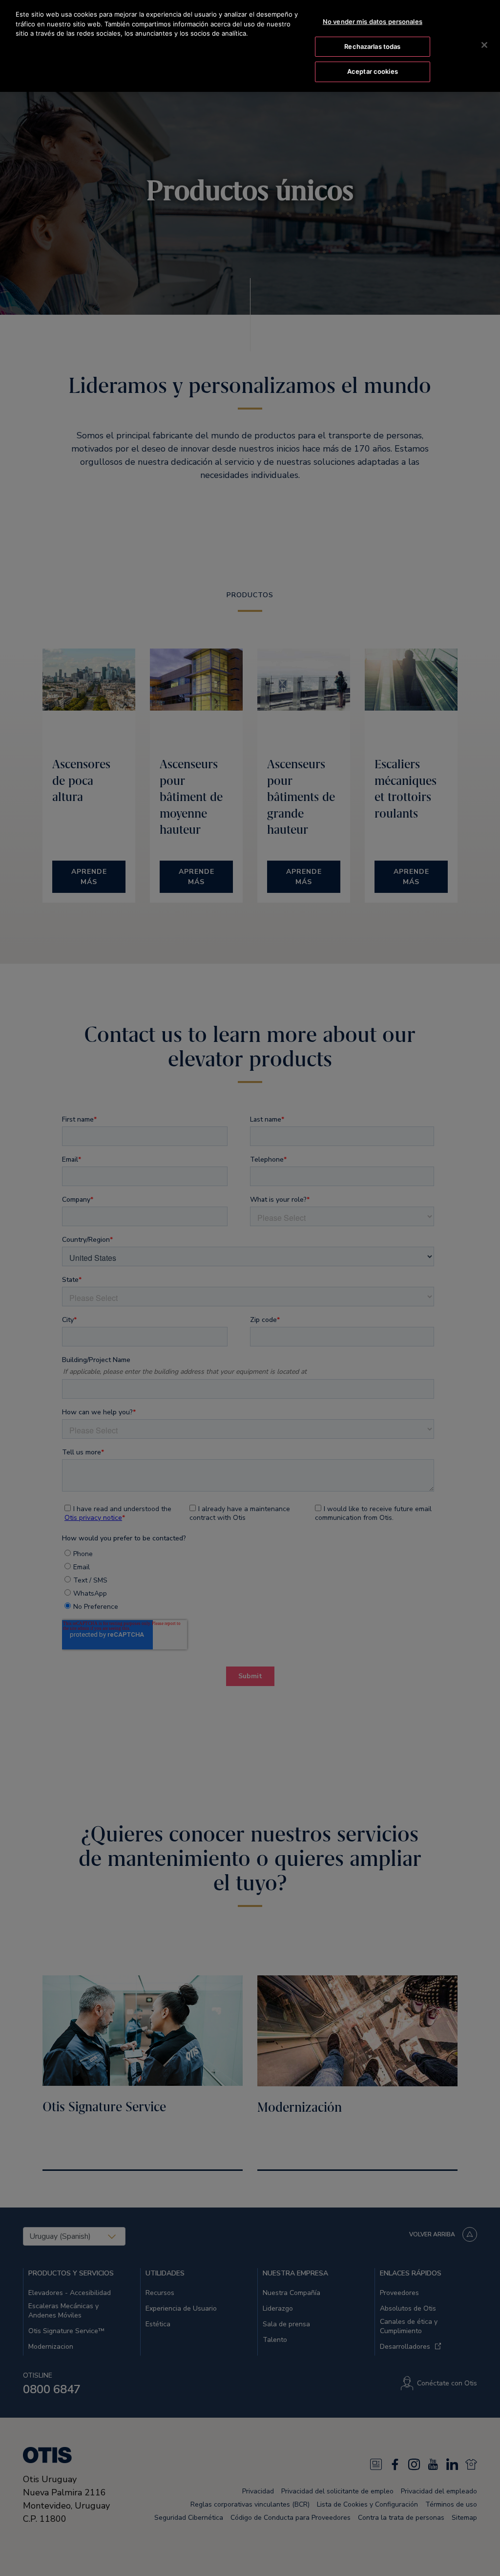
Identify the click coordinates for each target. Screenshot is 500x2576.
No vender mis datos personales (373, 22)
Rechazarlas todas (372, 46)
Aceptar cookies (373, 71)
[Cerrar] (484, 45)
